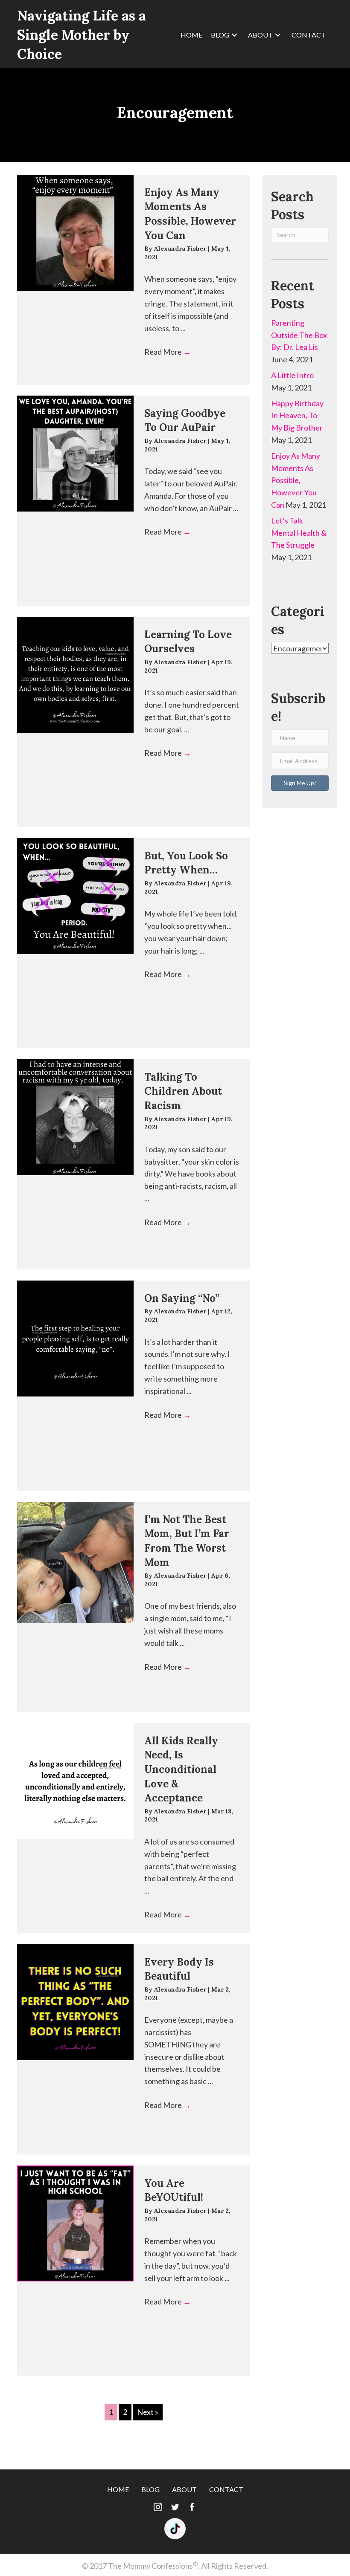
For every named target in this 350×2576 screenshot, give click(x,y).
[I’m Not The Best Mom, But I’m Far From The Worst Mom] (75, 1563)
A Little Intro (292, 375)
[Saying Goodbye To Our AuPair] (75, 454)
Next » (148, 2412)
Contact (226, 2489)
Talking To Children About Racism (183, 1091)
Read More (168, 352)
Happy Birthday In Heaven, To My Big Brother (297, 416)
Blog (150, 2489)
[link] (191, 35)
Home (118, 2489)
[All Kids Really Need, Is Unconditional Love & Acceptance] (75, 1781)
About (184, 2489)
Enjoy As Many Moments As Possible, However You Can (296, 480)
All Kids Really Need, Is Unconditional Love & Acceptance (181, 1769)
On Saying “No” (182, 1298)
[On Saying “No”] (75, 1339)
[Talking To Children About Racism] (75, 1117)
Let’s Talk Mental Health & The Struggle (299, 533)
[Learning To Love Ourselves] (75, 675)
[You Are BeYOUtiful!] (75, 2224)
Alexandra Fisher (181, 249)
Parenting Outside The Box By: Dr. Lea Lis (299, 335)
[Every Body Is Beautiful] (75, 2002)
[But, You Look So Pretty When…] (75, 896)
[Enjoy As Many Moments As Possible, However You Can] (75, 233)
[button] (300, 783)
